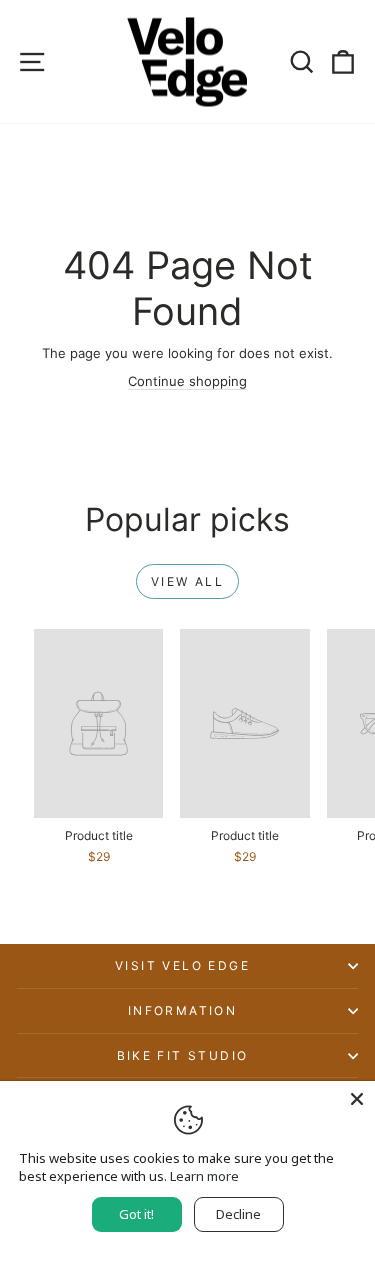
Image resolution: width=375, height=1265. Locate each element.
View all (187, 581)
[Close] (357, 1099)
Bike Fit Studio (183, 1055)
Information (182, 1010)
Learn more (204, 1176)
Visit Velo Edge (182, 965)
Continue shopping (187, 381)
